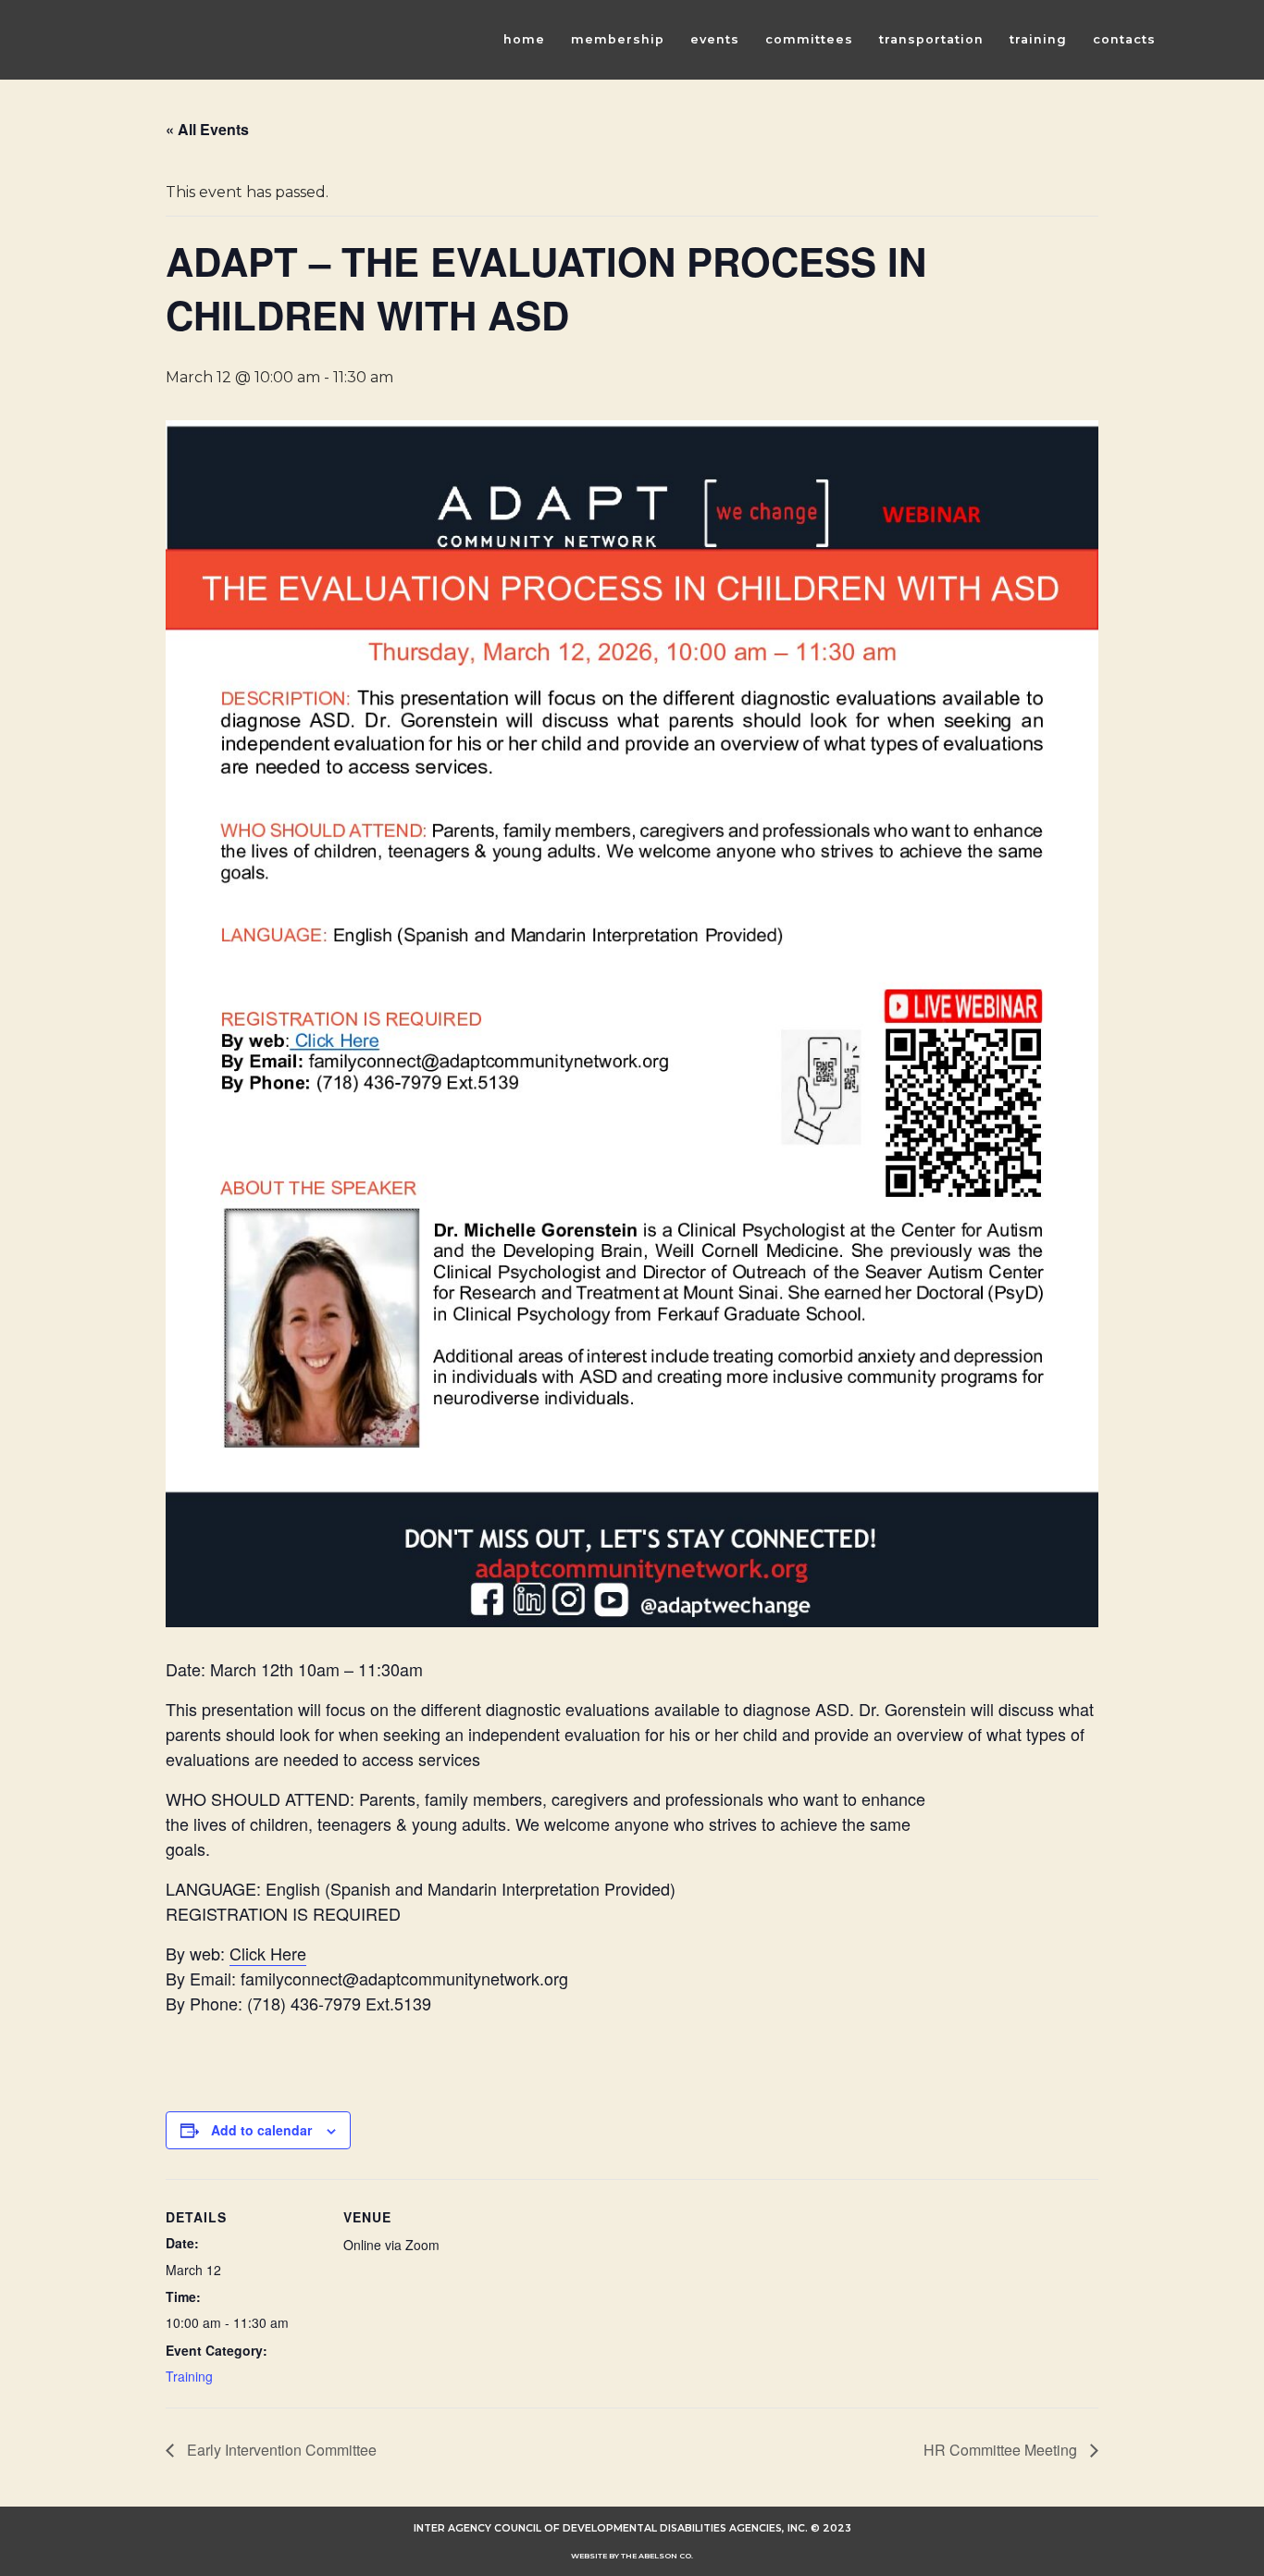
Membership (618, 39)
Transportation (931, 39)
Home (524, 39)
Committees (809, 39)
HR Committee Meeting (1002, 2450)
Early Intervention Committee (280, 2450)
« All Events (207, 129)
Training (1038, 39)
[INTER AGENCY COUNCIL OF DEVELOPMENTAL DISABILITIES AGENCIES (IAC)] (197, 40)
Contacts (1124, 39)
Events (715, 39)
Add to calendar (261, 2130)
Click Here (268, 1953)
